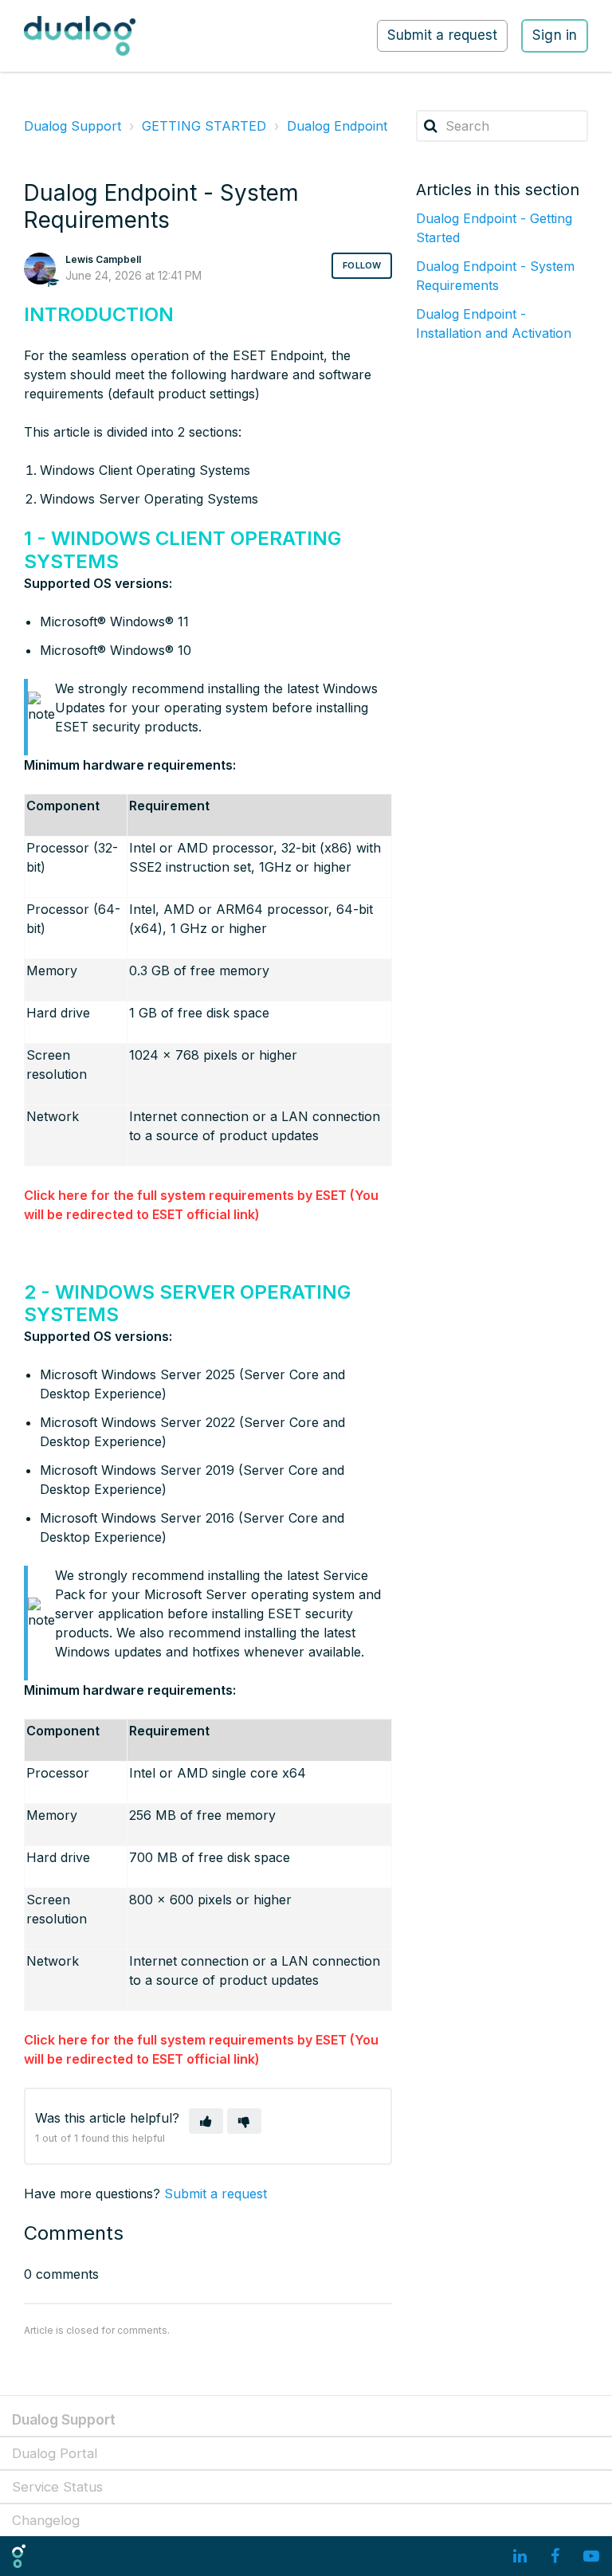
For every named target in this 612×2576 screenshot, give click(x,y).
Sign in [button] (555, 35)
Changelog (46, 2520)
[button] (206, 2121)
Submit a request (443, 35)
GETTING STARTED (204, 126)
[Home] (80, 36)
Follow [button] (362, 265)
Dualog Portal (55, 2453)
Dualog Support (73, 126)
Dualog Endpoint (337, 126)
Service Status (57, 2487)
